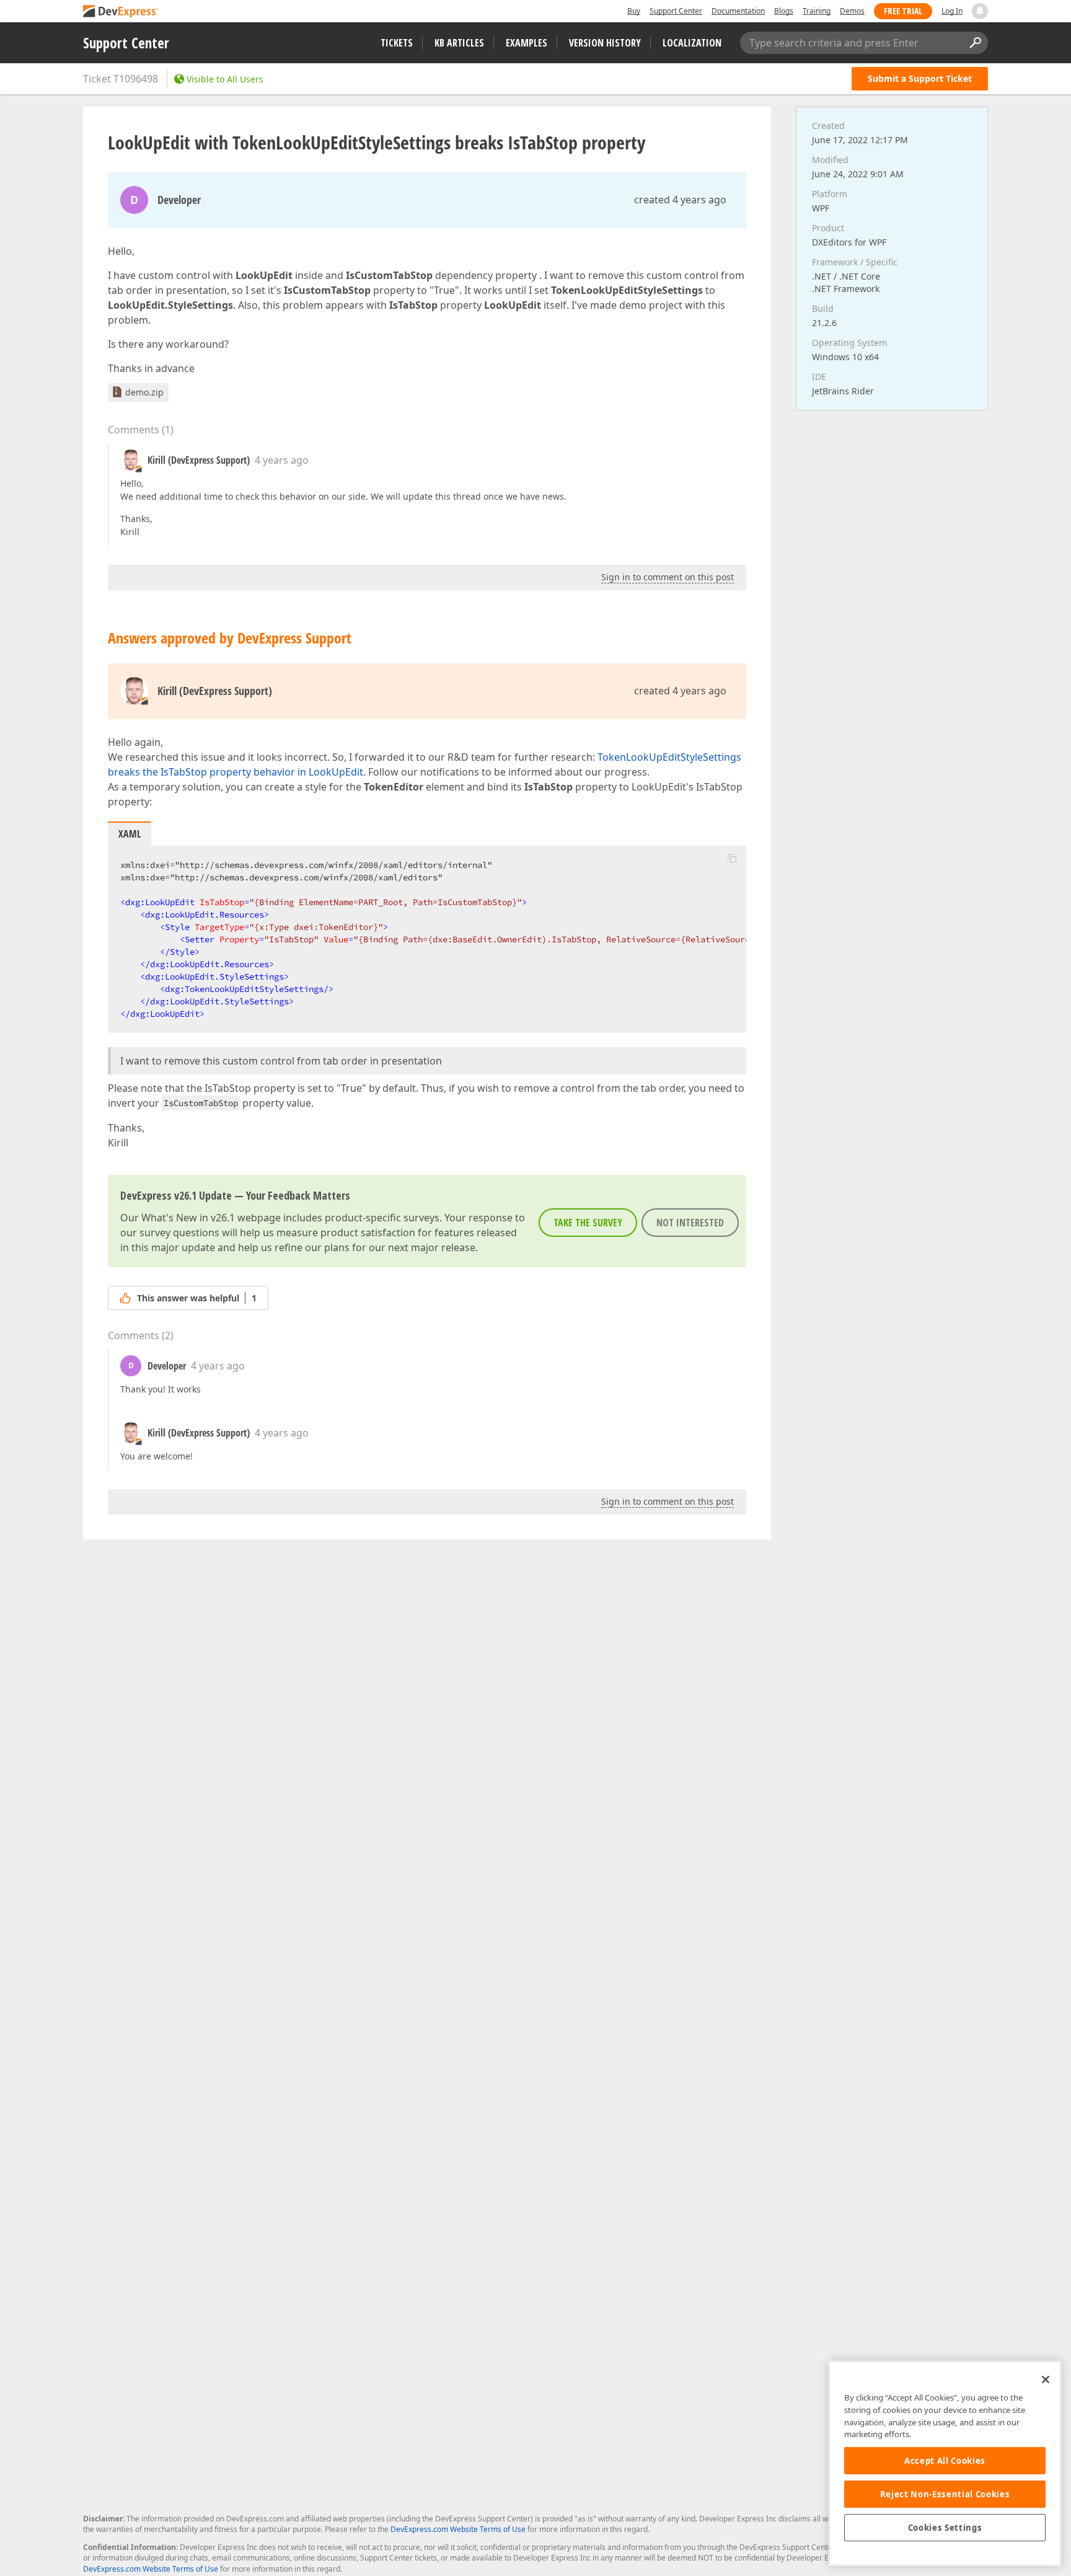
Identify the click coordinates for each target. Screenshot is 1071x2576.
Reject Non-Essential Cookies (945, 2494)
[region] (945, 2463)
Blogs (784, 11)
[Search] (975, 43)
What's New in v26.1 (188, 1218)
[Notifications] (980, 11)
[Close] (1046, 2379)
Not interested (690, 1223)
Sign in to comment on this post (668, 577)
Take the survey (588, 1223)
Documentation (738, 11)
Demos (852, 11)
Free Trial (903, 11)
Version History (605, 43)
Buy (634, 11)
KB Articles (459, 43)
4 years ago (282, 460)
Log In (952, 11)
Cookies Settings (945, 2528)
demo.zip (144, 392)
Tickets (397, 43)
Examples (527, 43)
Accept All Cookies (945, 2461)
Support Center (676, 11)
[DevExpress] (121, 12)
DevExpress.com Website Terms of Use (458, 2529)
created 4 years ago (680, 200)
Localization (692, 43)
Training (817, 11)
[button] (732, 858)
